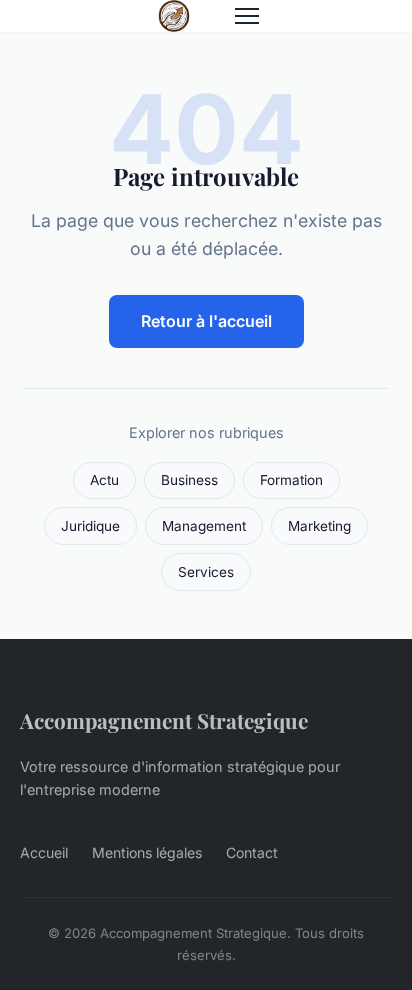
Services (206, 572)
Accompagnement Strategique (164, 720)
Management (204, 526)
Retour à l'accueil (206, 321)
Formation (291, 480)
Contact (252, 852)
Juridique (90, 526)
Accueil (44, 852)
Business (189, 480)
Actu (104, 480)
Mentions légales (147, 852)
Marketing (319, 526)
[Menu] (247, 16)
